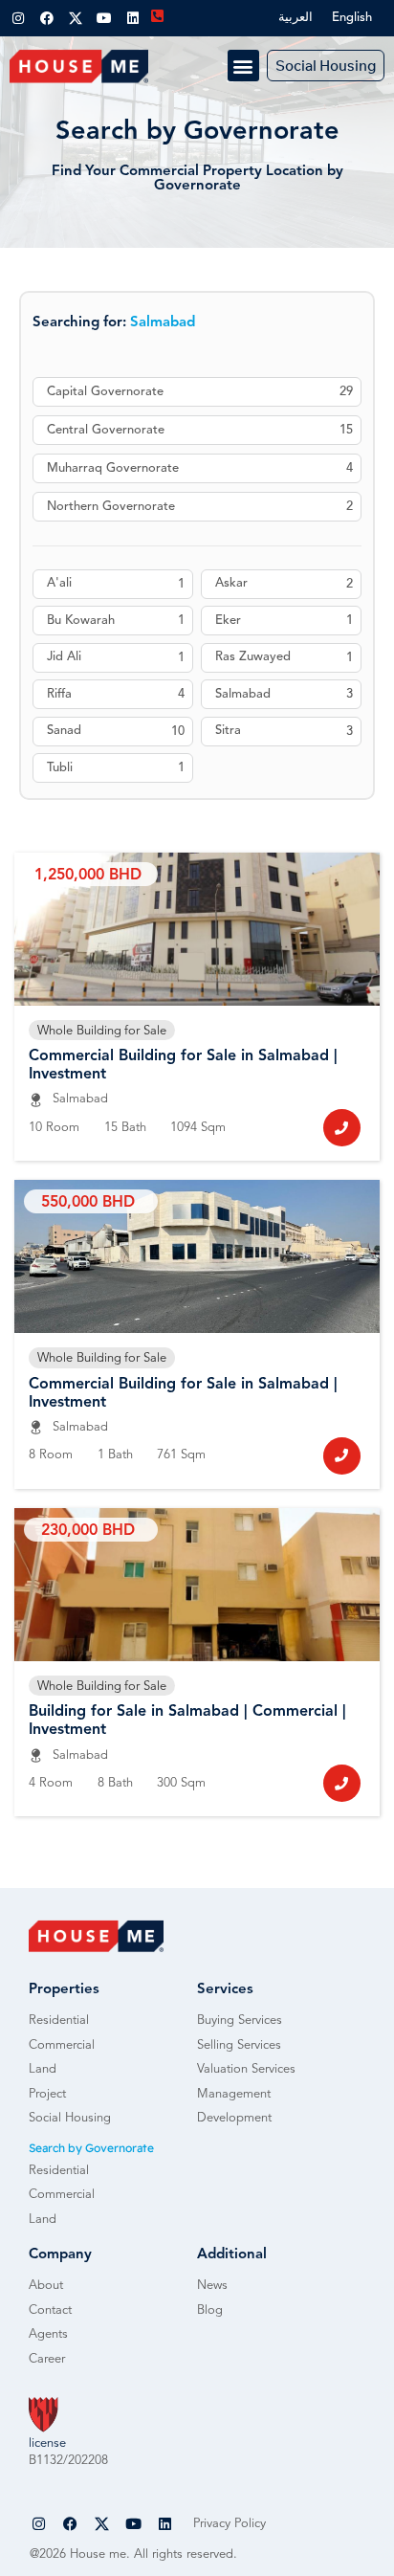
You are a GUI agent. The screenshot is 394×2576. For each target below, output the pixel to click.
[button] (243, 66)
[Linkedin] (133, 18)
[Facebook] (47, 18)
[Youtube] (104, 18)
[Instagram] (18, 18)
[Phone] (342, 1128)
